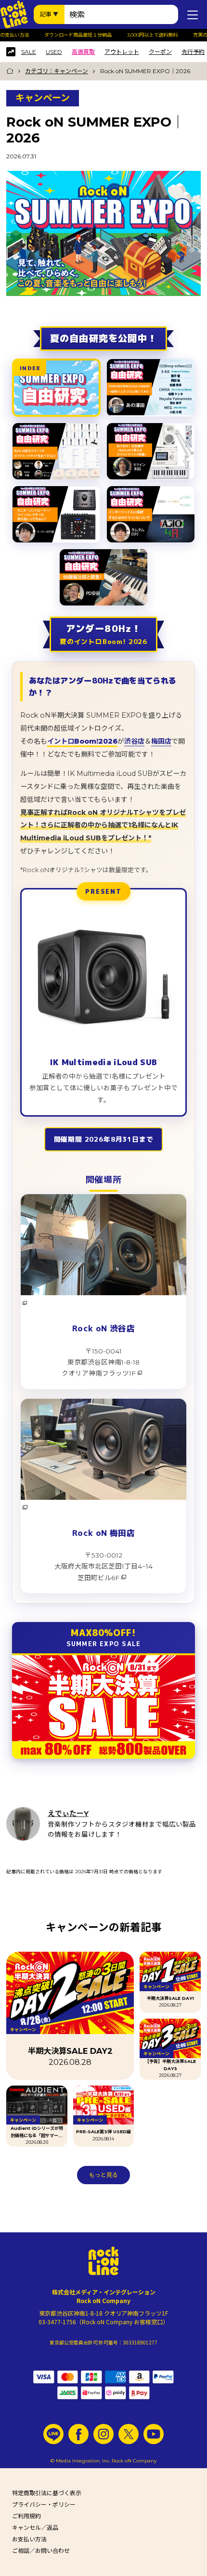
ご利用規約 (26, 2516)
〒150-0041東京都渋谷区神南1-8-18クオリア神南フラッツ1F (101, 1362)
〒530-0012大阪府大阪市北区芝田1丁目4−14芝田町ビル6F (103, 1566)
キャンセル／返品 (35, 2528)
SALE (29, 52)
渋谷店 (134, 741)
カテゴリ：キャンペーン (57, 71)
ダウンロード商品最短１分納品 (69, 35)
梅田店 (161, 741)
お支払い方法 (29, 2539)
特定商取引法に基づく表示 (47, 2493)
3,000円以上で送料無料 (144, 35)
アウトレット (122, 52)
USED (54, 52)
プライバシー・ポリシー (44, 2505)
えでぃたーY (68, 1813)
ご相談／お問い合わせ (41, 2551)
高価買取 (83, 52)
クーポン (160, 52)
